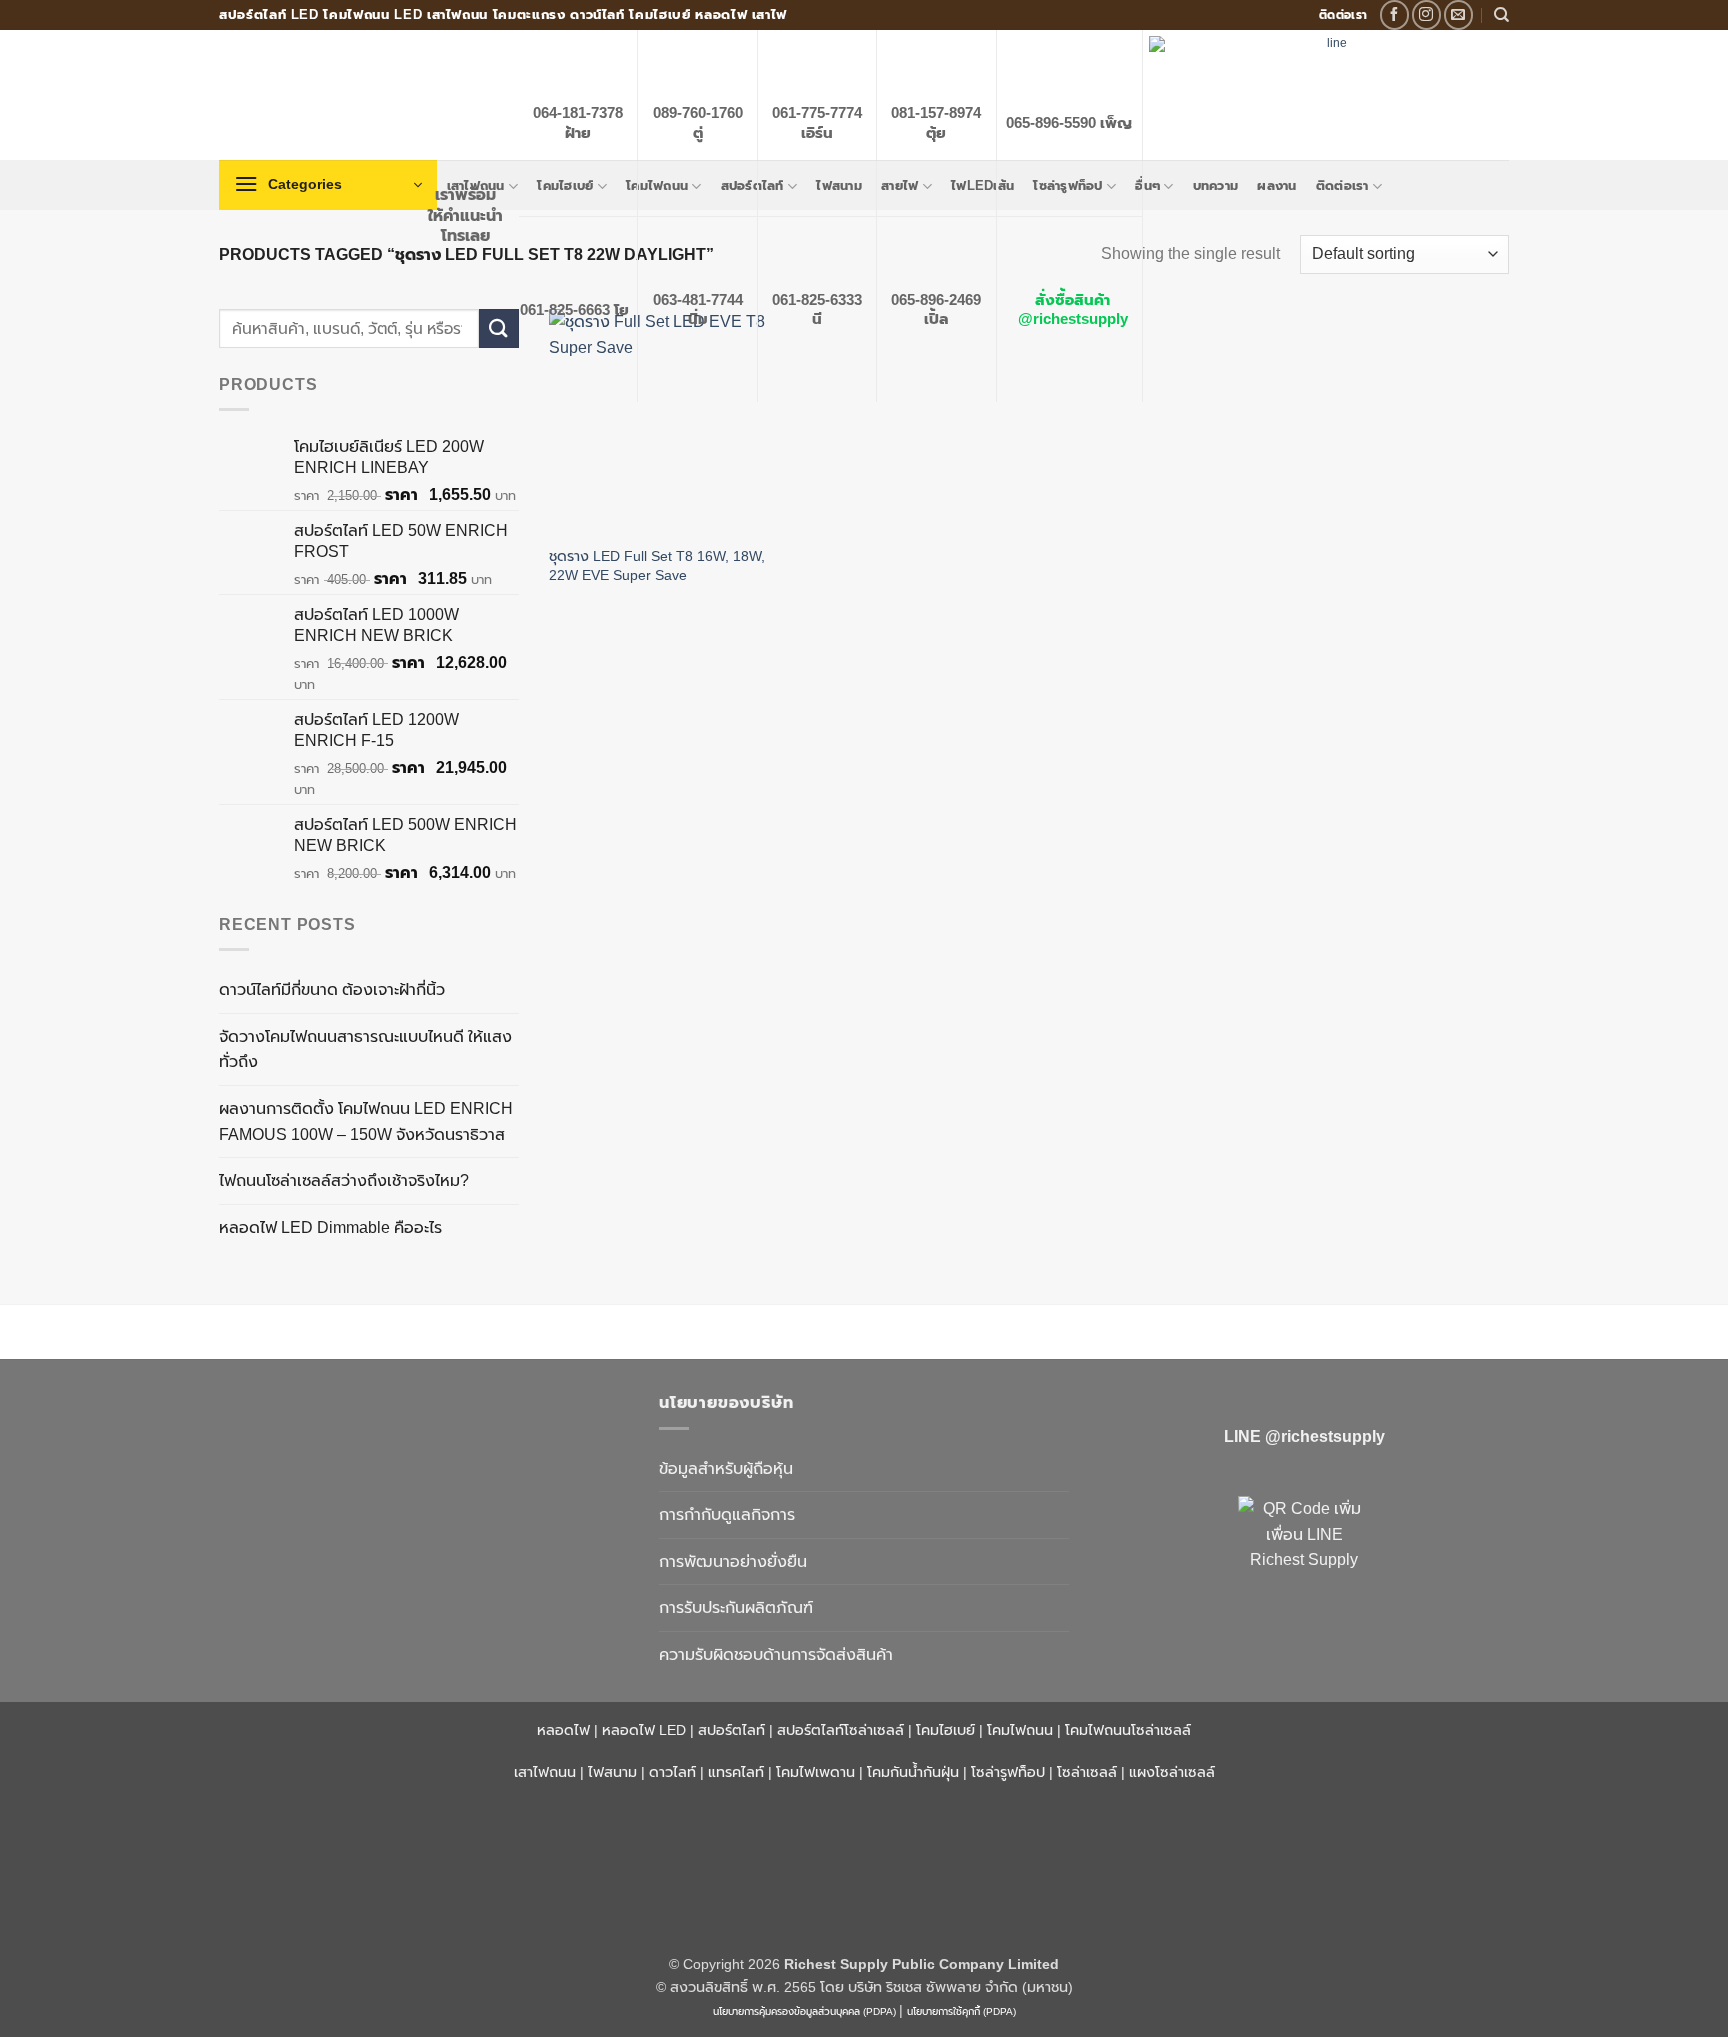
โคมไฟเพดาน (815, 1772)
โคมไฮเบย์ (945, 1730)
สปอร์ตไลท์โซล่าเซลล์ (840, 1730)
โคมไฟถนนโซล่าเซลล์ (1128, 1730)
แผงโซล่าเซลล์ (1172, 1772)
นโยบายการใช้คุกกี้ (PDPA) (961, 2011)
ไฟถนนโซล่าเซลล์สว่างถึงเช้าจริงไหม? (344, 1180)
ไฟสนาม (612, 1772)
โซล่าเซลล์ (1087, 1772)
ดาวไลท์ (672, 1772)
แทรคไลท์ (736, 1772)
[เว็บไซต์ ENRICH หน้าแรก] (424, 1438)
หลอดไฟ (563, 1730)
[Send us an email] (1458, 14)
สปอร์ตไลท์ (731, 1730)
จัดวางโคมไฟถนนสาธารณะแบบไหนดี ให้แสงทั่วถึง (365, 1049)
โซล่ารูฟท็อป (1008, 1772)
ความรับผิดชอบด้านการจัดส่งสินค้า (776, 1654)
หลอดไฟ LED (644, 1730)
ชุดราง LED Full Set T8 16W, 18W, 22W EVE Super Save (657, 565)
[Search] (1501, 15)
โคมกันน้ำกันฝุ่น (913, 1772)
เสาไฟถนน (545, 1772)
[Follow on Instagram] (1426, 14)
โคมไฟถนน (1020, 1730)
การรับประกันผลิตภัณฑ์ (736, 1607)
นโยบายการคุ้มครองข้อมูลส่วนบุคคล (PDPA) (804, 2011)
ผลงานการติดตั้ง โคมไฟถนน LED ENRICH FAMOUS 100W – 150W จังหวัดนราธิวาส (366, 1121)
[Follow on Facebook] (1394, 14)
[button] (328, 185)
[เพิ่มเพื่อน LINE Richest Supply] (1304, 1562)
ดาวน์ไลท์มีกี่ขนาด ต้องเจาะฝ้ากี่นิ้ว (332, 989)
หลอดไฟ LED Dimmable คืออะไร (330, 1227)
